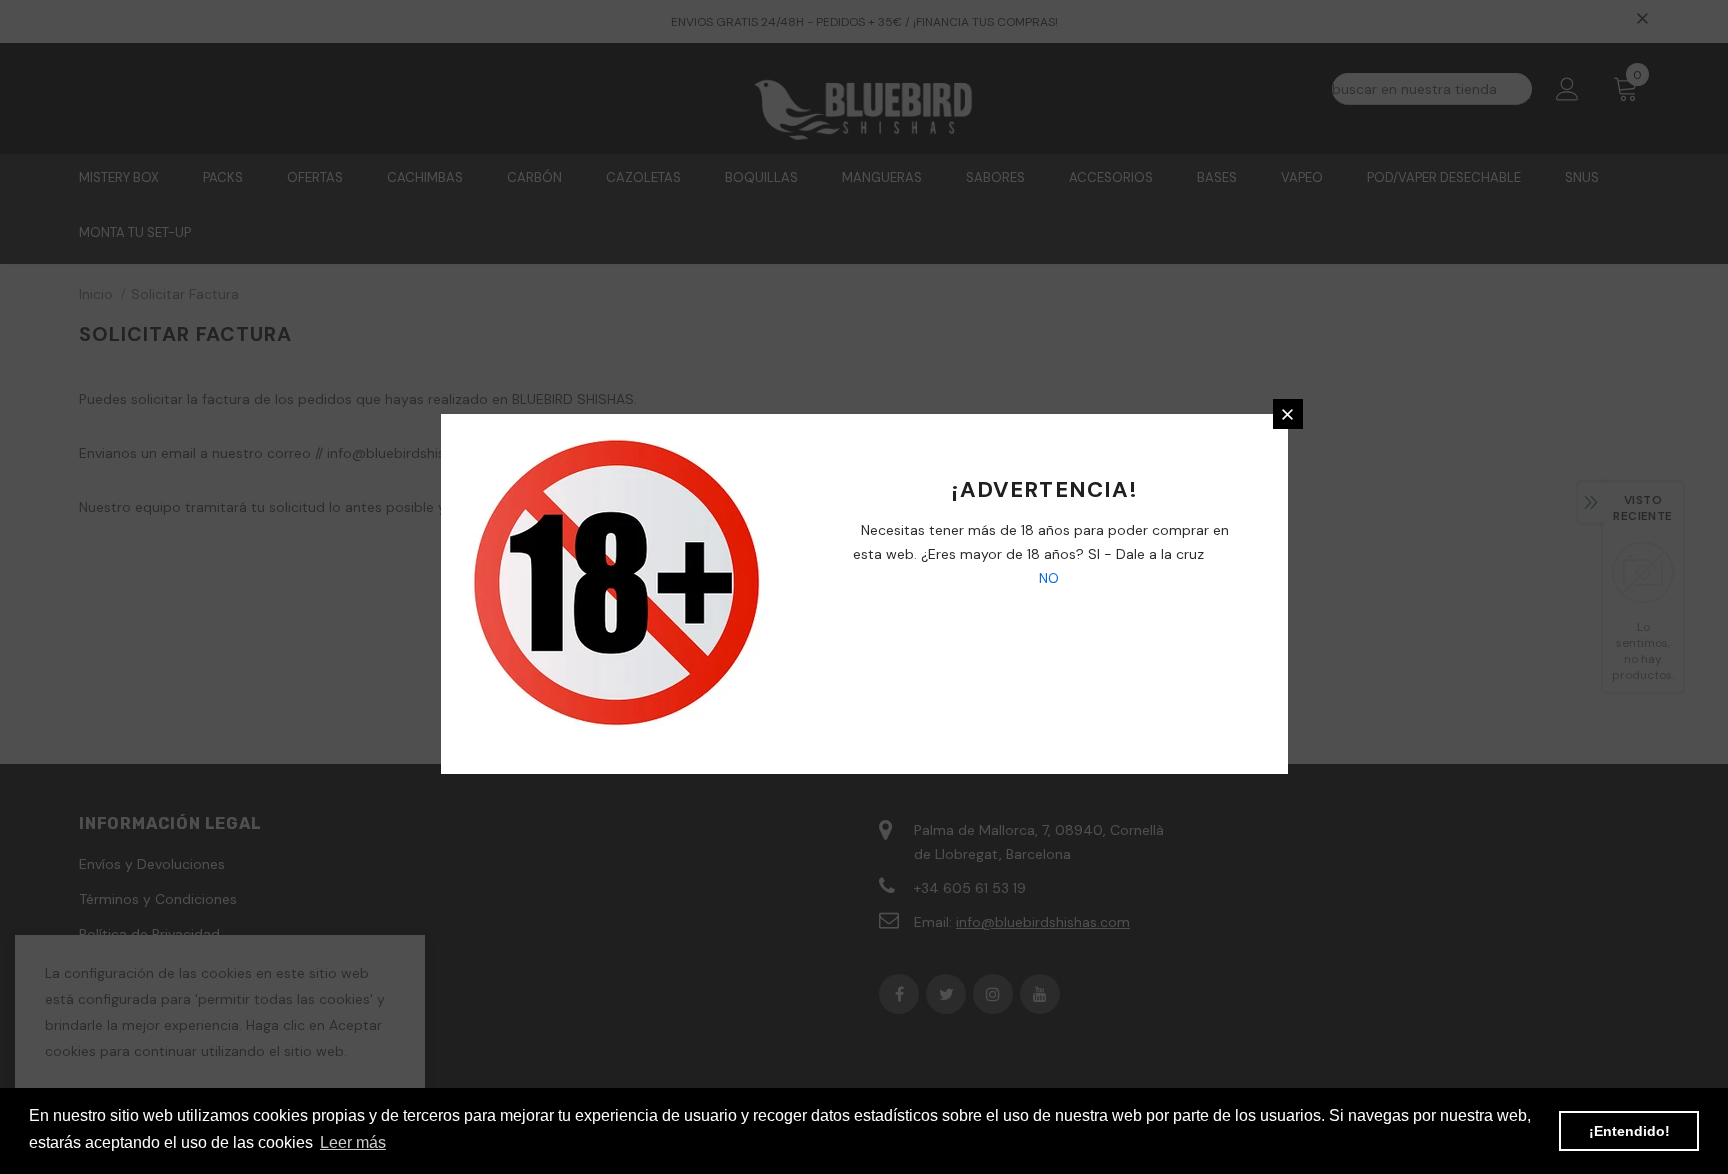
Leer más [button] (353, 1142)
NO (1047, 578)
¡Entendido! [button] (1629, 1131)
